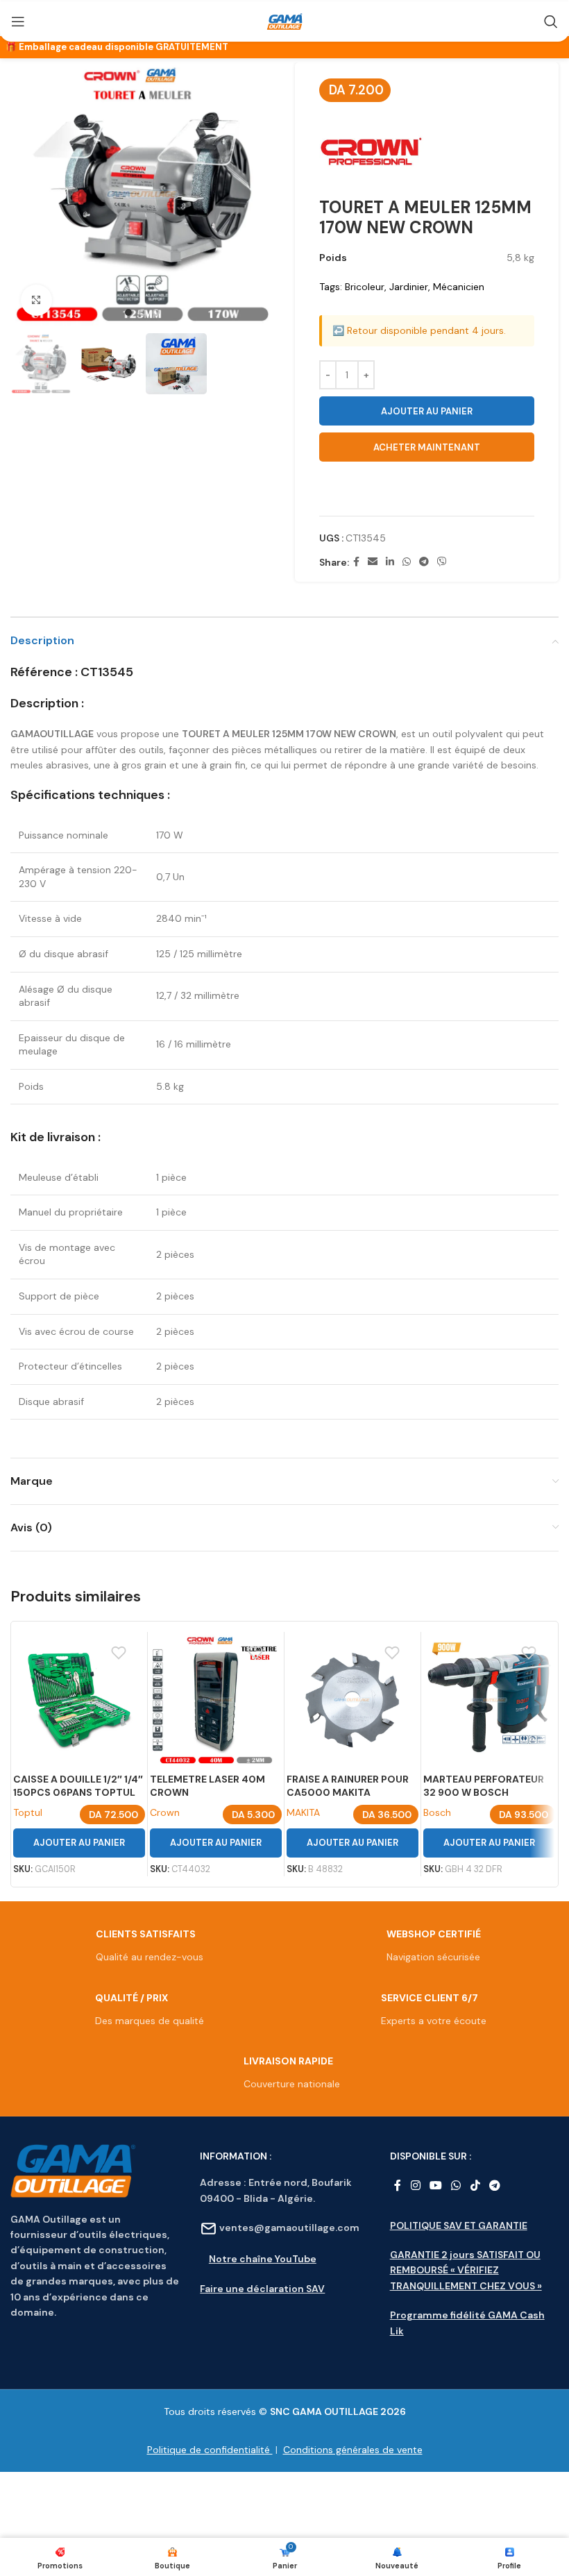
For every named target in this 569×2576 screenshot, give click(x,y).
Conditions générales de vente (353, 2450)
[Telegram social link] (424, 562)
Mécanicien (459, 287)
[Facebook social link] (356, 562)
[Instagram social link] (415, 2186)
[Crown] (371, 151)
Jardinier (409, 287)
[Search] (551, 22)
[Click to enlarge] (36, 300)
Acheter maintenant (427, 447)
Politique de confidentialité (210, 2450)
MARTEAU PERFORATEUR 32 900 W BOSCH (484, 1786)
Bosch (437, 1812)
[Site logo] (284, 22)
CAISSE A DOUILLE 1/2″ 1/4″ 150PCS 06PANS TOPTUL (78, 1786)
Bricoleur (365, 287)
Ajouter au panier (427, 411)
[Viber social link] (442, 562)
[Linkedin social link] (390, 562)
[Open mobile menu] (18, 22)
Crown (165, 1812)
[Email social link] (373, 562)
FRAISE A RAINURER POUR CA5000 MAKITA (348, 1786)
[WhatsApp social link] (407, 562)
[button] (427, 490)
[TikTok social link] (475, 2186)
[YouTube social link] (435, 2186)
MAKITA (303, 1812)
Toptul (28, 1812)
